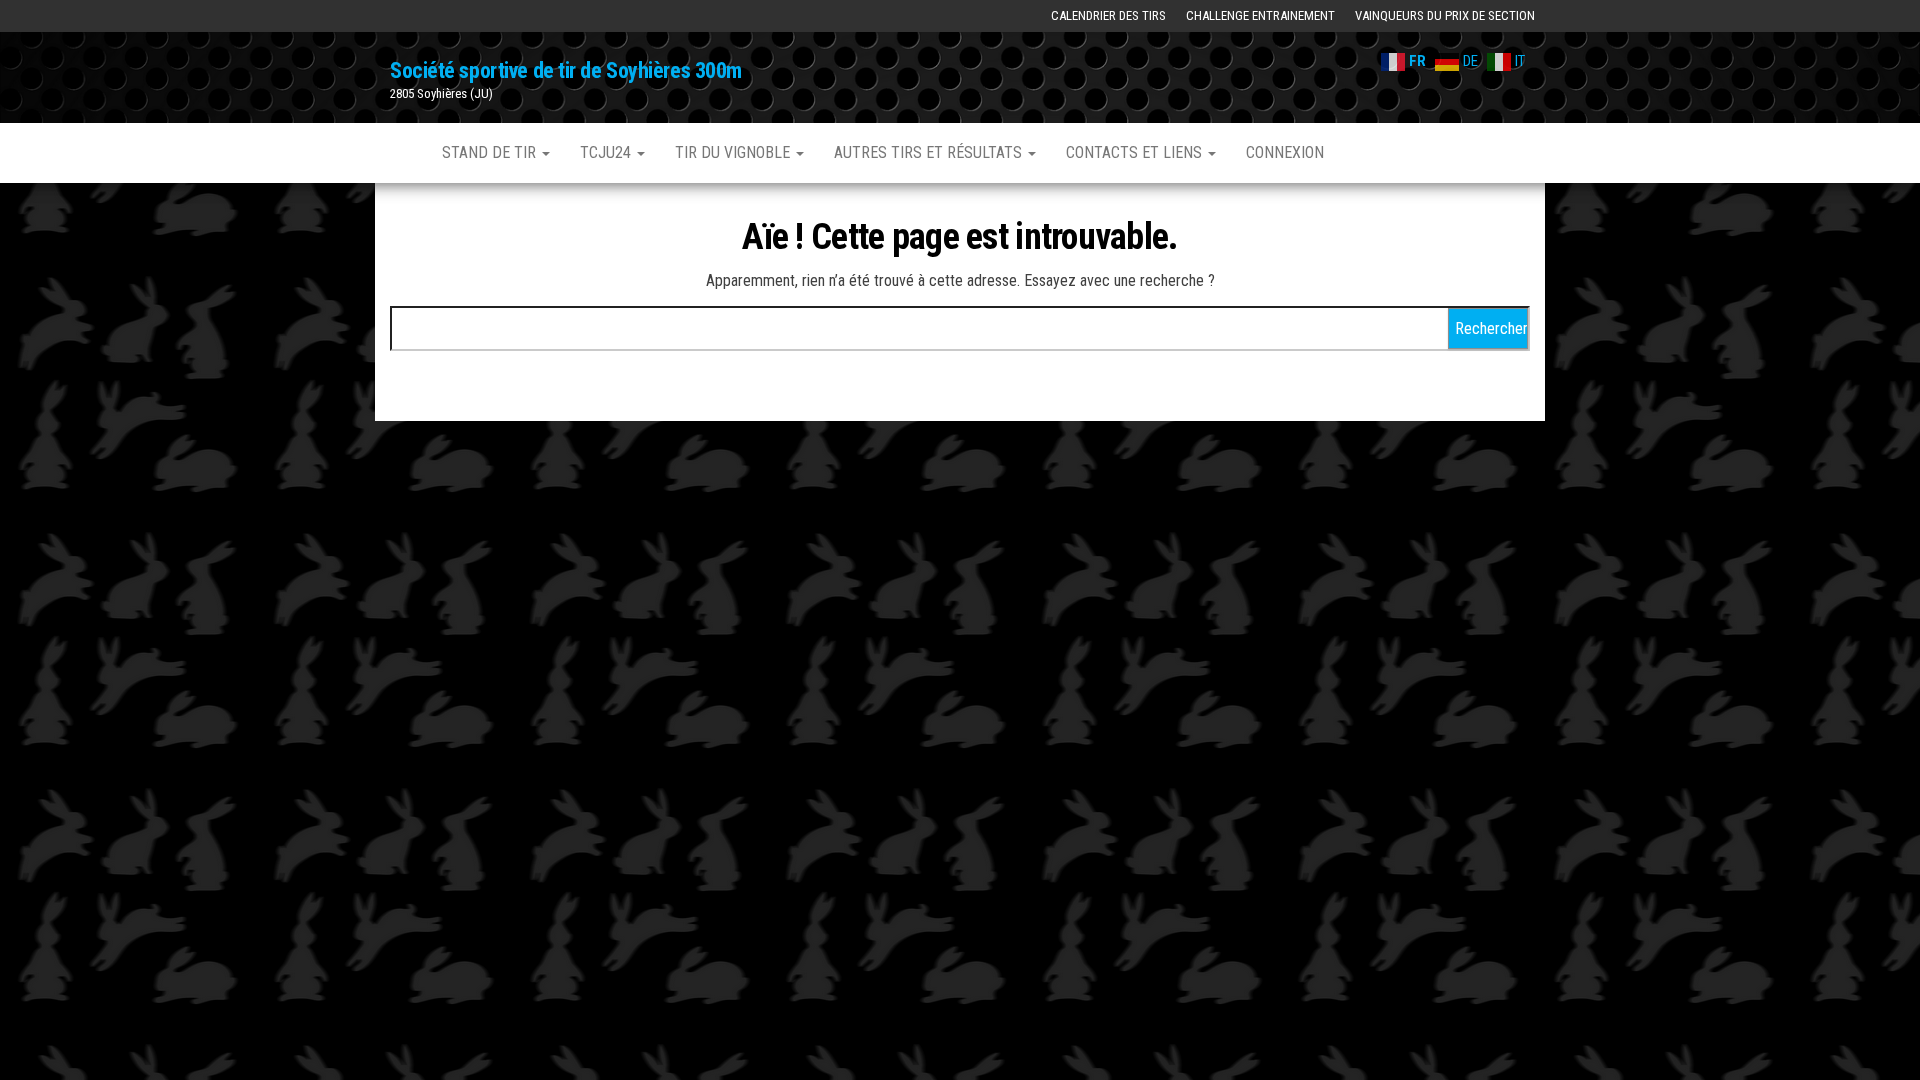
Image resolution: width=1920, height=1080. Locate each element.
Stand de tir (491, 152)
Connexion (1285, 152)
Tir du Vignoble (734, 152)
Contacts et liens (1136, 152)
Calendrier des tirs (1108, 15)
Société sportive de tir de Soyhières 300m (566, 70)
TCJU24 (607, 152)
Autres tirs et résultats (930, 152)
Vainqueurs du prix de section (1445, 15)
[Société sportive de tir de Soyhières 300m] (401, 153)
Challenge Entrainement (1260, 15)
